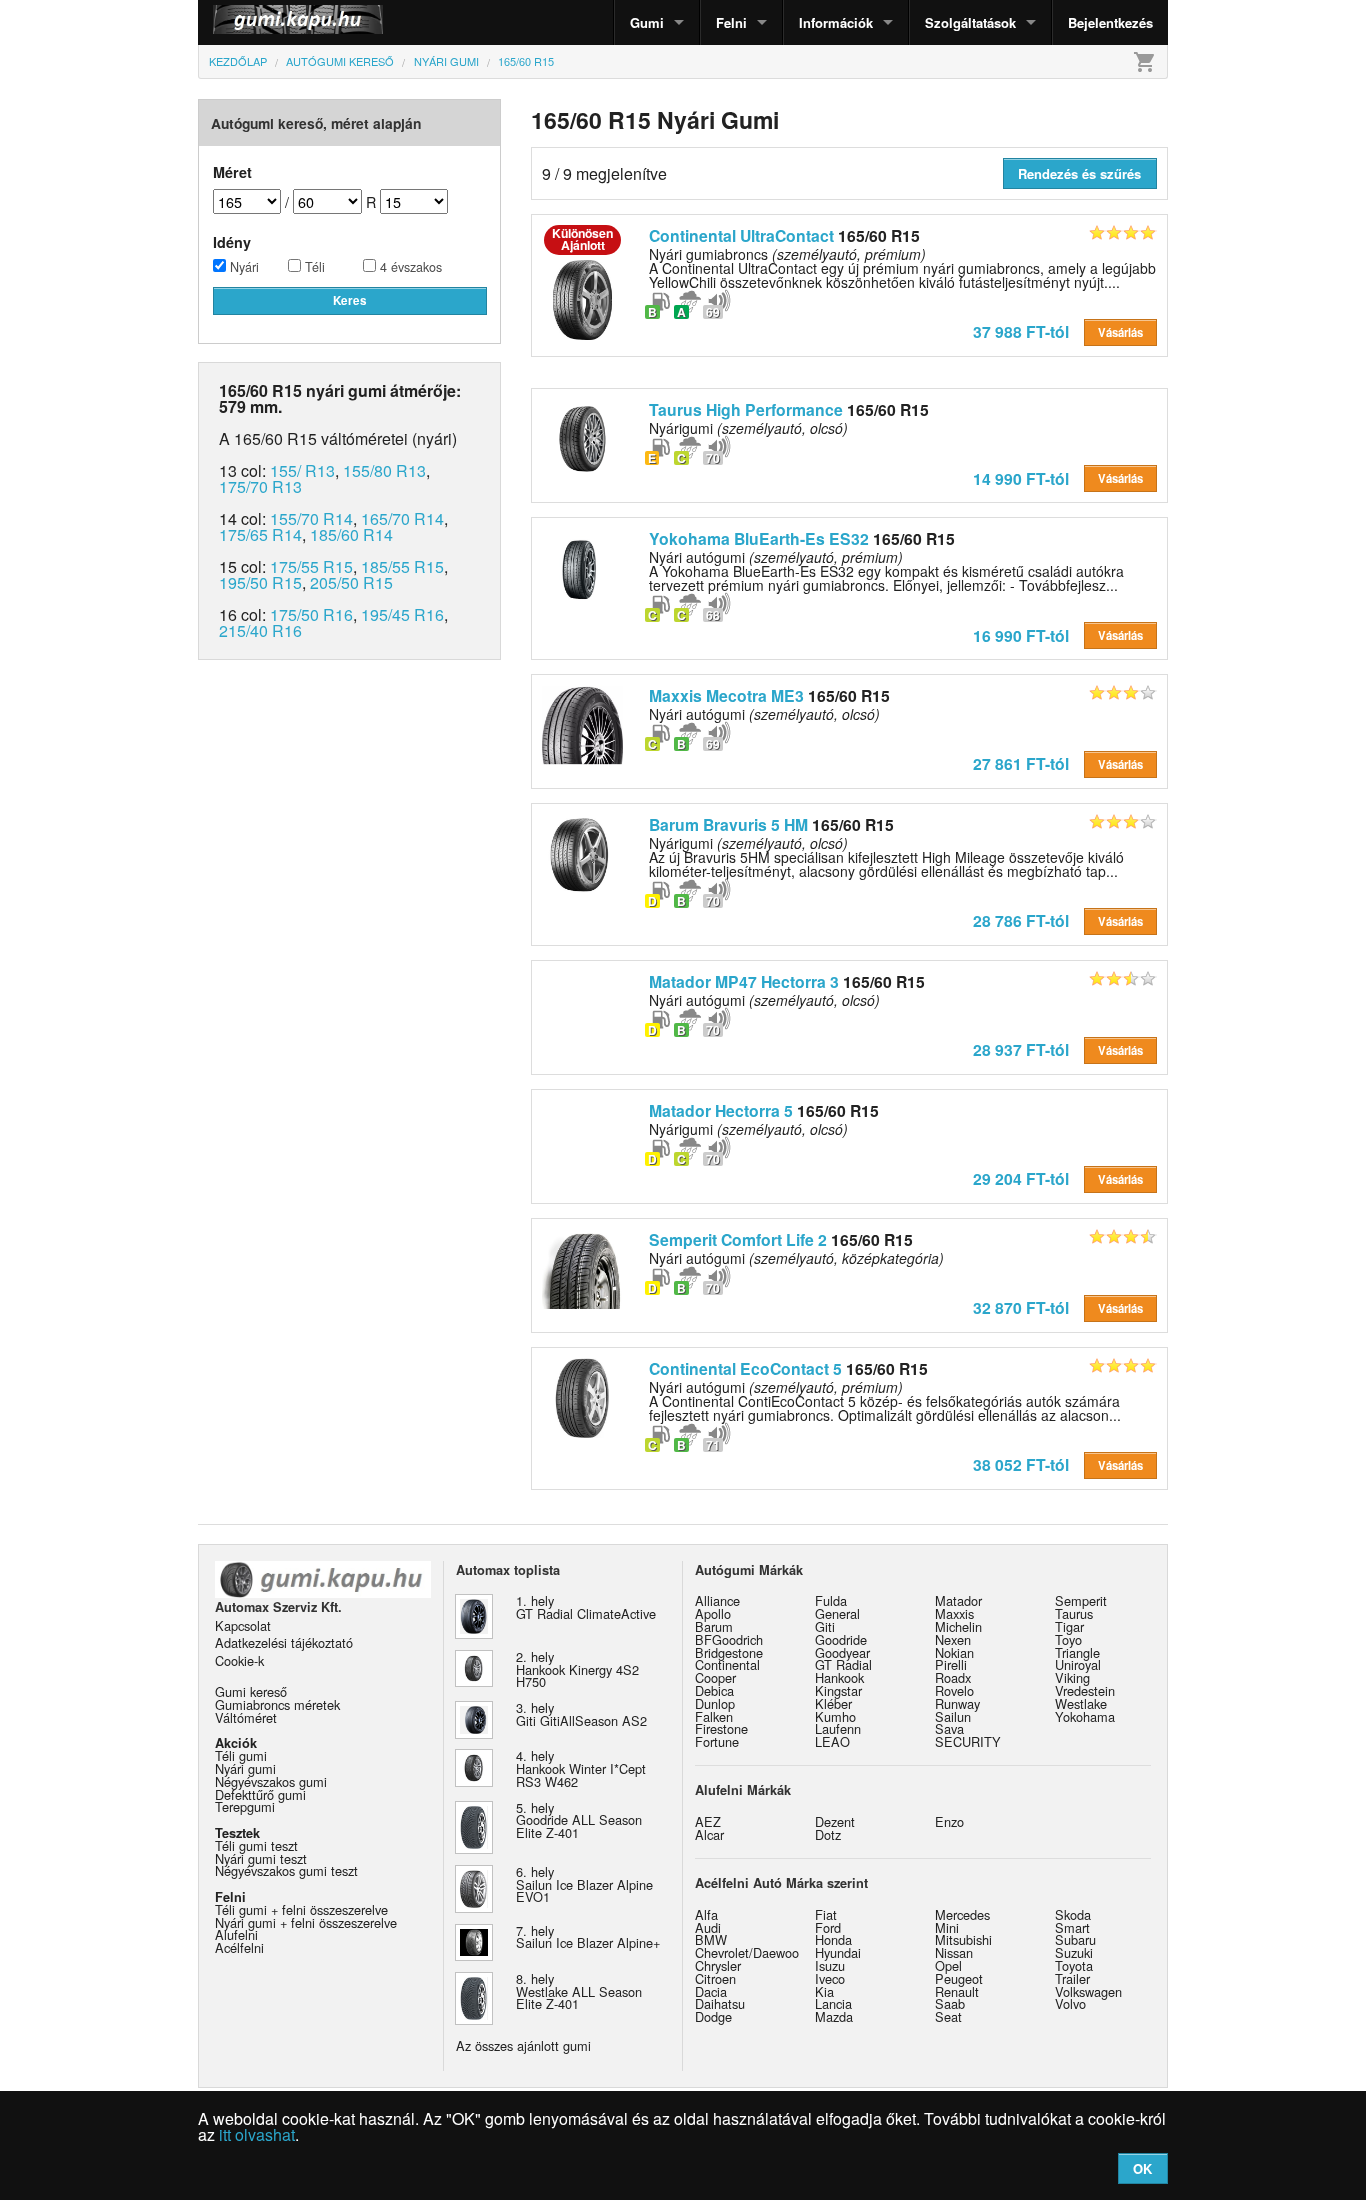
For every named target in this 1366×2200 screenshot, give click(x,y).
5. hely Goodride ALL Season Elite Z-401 (579, 1820)
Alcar (709, 1834)
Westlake (1081, 1703)
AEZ (708, 1821)
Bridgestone (729, 1652)
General (837, 1613)
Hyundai (838, 1952)
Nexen (953, 1639)
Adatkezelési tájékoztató (284, 1642)
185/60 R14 (351, 534)
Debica (714, 1690)
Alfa (706, 1914)
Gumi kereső (251, 1691)
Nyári (242, 267)
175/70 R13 (260, 486)
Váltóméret (246, 1717)
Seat (948, 2016)
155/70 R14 (311, 518)
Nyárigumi (748, 428)
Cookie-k (239, 1660)
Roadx (953, 1677)
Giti (825, 1626)
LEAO (832, 1741)
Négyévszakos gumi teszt (286, 1870)
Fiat (826, 1914)
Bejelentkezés (1110, 22)
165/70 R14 (402, 518)
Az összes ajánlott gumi (523, 2045)
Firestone (721, 1728)
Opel (948, 1965)
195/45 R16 (402, 614)
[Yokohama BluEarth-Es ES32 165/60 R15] (582, 566)
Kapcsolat (243, 1625)
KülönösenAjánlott (582, 240)
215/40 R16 (260, 630)
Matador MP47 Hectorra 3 (744, 981)
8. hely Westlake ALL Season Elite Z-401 (579, 1991)
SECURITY (968, 1741)
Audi (708, 1927)
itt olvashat (257, 2134)
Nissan (954, 1952)
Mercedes (962, 1914)
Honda (833, 1939)
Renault (957, 1991)
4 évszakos (409, 267)
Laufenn (838, 1728)
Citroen (715, 1978)
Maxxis (954, 1613)
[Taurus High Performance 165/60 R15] (582, 437)
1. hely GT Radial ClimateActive (586, 1607)
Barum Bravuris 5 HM (728, 824)
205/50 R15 (351, 582)
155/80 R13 (384, 470)
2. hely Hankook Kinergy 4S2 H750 (577, 1669)
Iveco (830, 1978)
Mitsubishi (963, 1939)
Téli (313, 267)
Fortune (717, 1741)
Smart (1072, 1927)
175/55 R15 (311, 566)
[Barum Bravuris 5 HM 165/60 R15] (582, 852)
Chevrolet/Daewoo (747, 1952)
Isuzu (830, 1965)
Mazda (834, 2016)
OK (1142, 2168)
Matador (958, 1600)
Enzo (949, 1821)
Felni (731, 22)
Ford (828, 1927)
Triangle (1077, 1652)
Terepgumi (245, 1806)
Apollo (713, 1613)
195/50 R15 (260, 582)
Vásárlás (1120, 332)
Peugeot (959, 1978)
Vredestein (1085, 1690)
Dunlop (715, 1703)
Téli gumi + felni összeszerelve (301, 1909)
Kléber (833, 1703)
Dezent (835, 1821)
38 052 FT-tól (1021, 1464)
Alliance (717, 1600)
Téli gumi (241, 1755)
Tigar (1069, 1626)
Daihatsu (720, 2003)
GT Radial (843, 1664)
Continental (727, 1664)
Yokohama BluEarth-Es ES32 (759, 538)
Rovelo (954, 1690)
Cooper (715, 1677)
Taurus (1074, 1613)
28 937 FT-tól (1021, 1049)
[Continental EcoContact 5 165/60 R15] (582, 1396)
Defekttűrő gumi (260, 1794)
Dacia (711, 1991)
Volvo (1070, 2003)
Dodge (713, 2016)
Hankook (839, 1677)
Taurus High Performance (746, 409)
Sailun (953, 1716)
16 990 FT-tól (1021, 635)
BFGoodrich (729, 1639)
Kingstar (838, 1690)
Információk (836, 22)
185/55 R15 (402, 566)
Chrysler (718, 1965)
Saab (950, 2003)
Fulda (831, 1600)
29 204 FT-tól (1021, 1178)
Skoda (1073, 1914)
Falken (714, 1716)
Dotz (828, 1834)
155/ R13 (302, 470)
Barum (714, 1626)
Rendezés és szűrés (1079, 173)
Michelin (958, 1626)
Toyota (1074, 1965)
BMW (711, 1939)
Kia (824, 1991)
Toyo (1068, 1639)
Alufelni (236, 1934)
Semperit (1081, 1600)
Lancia (833, 2003)
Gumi (647, 22)
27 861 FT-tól (1021, 763)
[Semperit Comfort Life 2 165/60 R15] (582, 1267)
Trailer (1072, 1978)
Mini (947, 1927)
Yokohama (1085, 1716)
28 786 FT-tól (1021, 920)
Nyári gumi (245, 1768)
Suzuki (1074, 1952)
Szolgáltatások (970, 22)
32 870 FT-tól (1021, 1307)
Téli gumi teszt (256, 1845)
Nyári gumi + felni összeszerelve (306, 1922)
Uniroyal (1078, 1664)
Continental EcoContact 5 (745, 1368)
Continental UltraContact (741, 235)
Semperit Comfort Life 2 (738, 1239)
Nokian (954, 1652)
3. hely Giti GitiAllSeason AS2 (581, 1714)
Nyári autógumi (764, 714)
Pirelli (951, 1664)
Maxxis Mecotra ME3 (726, 695)
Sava (949, 1728)
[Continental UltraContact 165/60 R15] (582, 298)
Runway (957, 1703)
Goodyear (842, 1652)
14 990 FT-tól (1021, 478)
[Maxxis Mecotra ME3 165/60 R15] (582, 723)
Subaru (1075, 1939)
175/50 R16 (311, 614)
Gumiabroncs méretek (277, 1704)
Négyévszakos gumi (271, 1781)
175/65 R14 (260, 534)
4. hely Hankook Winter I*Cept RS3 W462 (581, 1768)
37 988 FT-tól (1021, 331)
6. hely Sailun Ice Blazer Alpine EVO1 (584, 1884)
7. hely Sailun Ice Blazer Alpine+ (588, 1937)
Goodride (841, 1639)
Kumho (835, 1716)
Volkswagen (1088, 1991)
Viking (1072, 1677)
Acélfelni (239, 1947)
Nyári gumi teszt (261, 1858)
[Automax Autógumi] (248, 22)
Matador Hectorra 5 (721, 1110)
